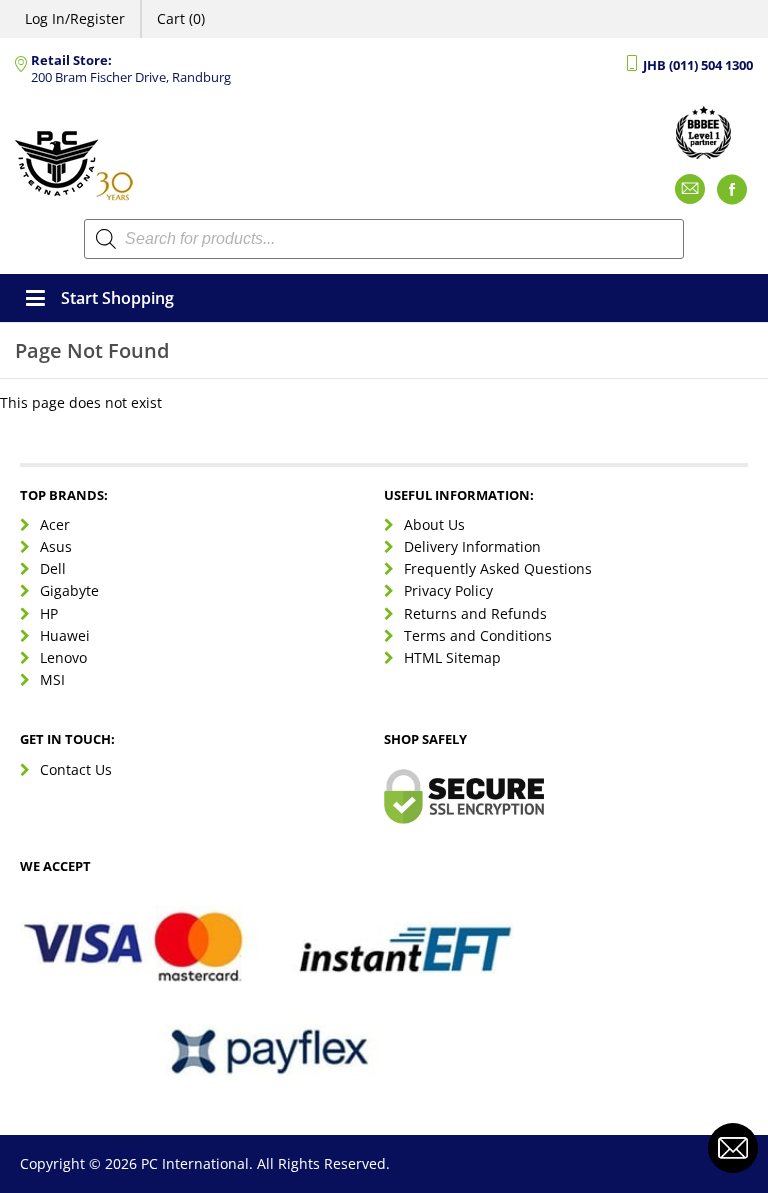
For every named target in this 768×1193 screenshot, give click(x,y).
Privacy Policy (448, 590)
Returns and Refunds (475, 613)
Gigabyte (69, 590)
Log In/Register (75, 18)
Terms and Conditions (478, 635)
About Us (434, 524)
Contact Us (76, 769)
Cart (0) (181, 18)
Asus (56, 546)
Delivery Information (472, 546)
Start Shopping (117, 298)
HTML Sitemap (452, 657)
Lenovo (63, 657)
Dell (53, 568)
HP (49, 613)
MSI (52, 679)
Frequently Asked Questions (498, 568)
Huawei (65, 635)
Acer (55, 524)
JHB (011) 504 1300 (698, 65)
